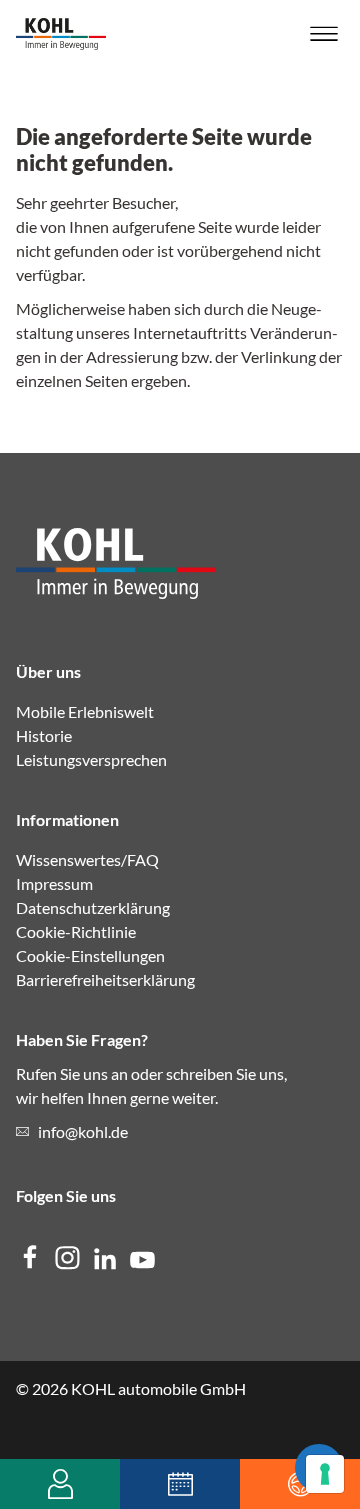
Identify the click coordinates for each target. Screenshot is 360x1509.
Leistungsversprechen (91, 759)
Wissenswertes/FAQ (87, 859)
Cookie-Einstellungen (90, 955)
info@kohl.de (83, 1131)
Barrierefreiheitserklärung (105, 979)
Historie (44, 735)
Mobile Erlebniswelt (85, 711)
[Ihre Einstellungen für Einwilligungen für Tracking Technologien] (325, 1474)
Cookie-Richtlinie (76, 931)
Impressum (54, 883)
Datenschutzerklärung (93, 907)
